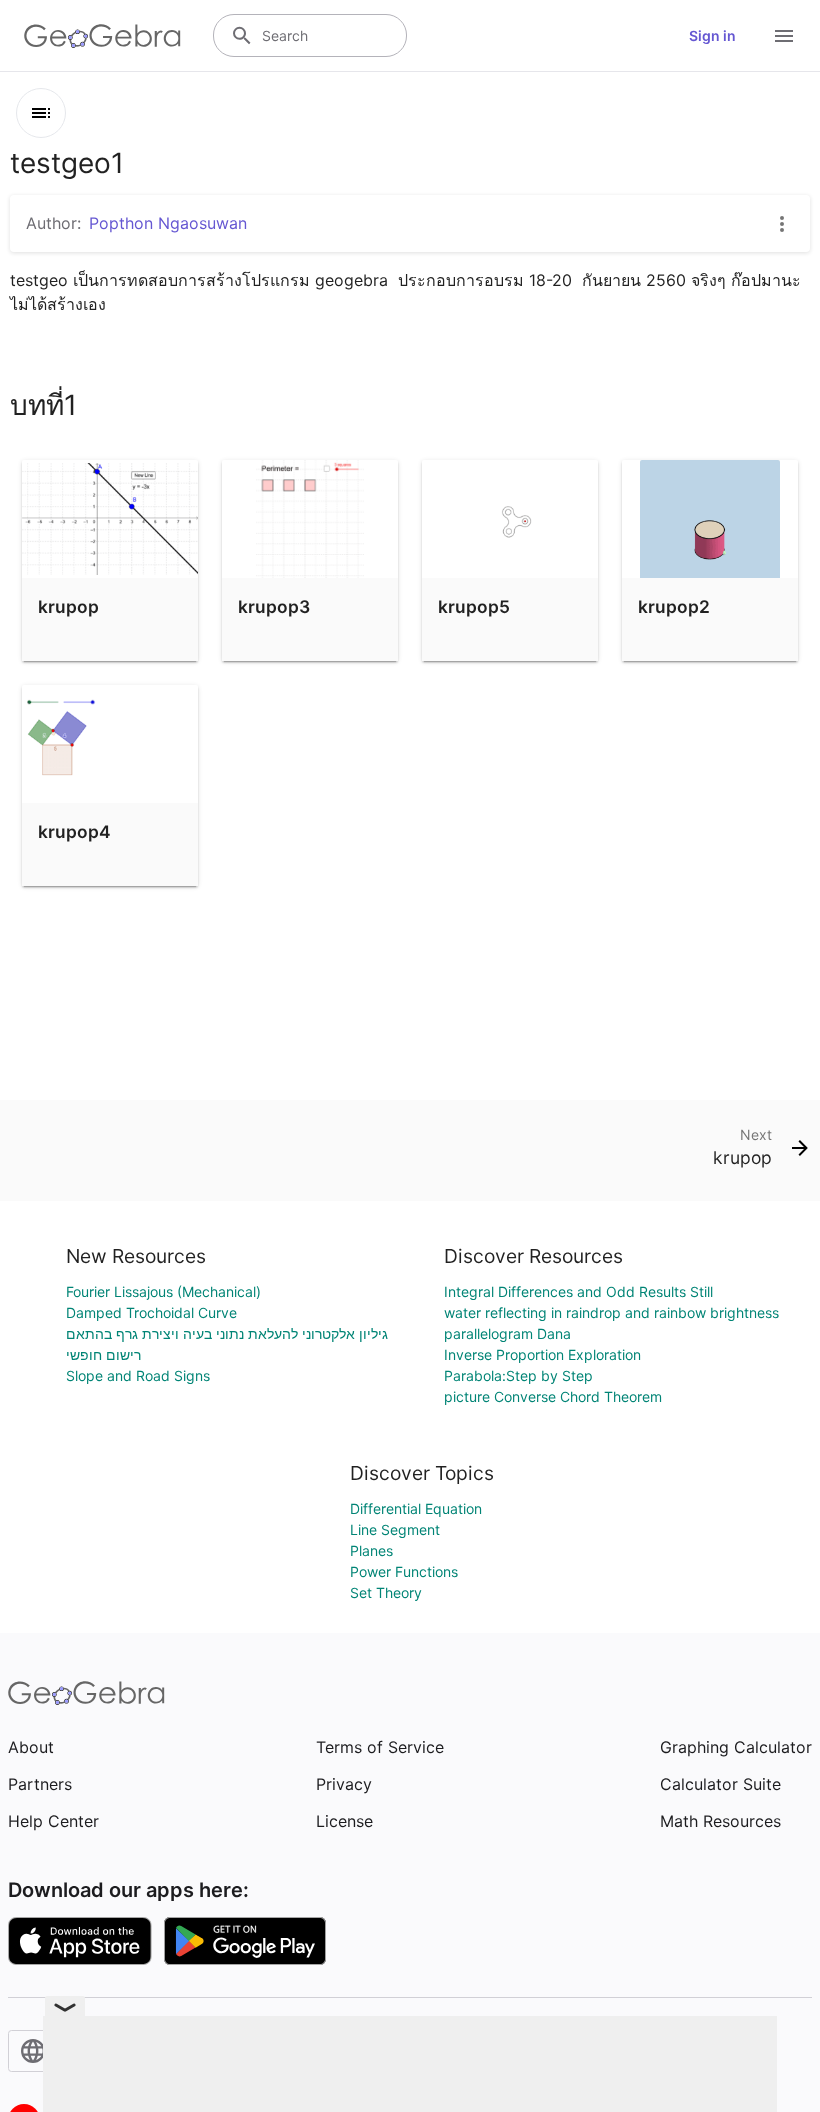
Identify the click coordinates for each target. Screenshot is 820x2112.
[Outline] (41, 113)
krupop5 (474, 606)
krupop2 (674, 606)
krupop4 (74, 831)
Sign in (712, 35)
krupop (68, 606)
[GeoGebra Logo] (102, 36)
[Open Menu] (784, 36)
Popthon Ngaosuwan (168, 223)
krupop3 (274, 606)
